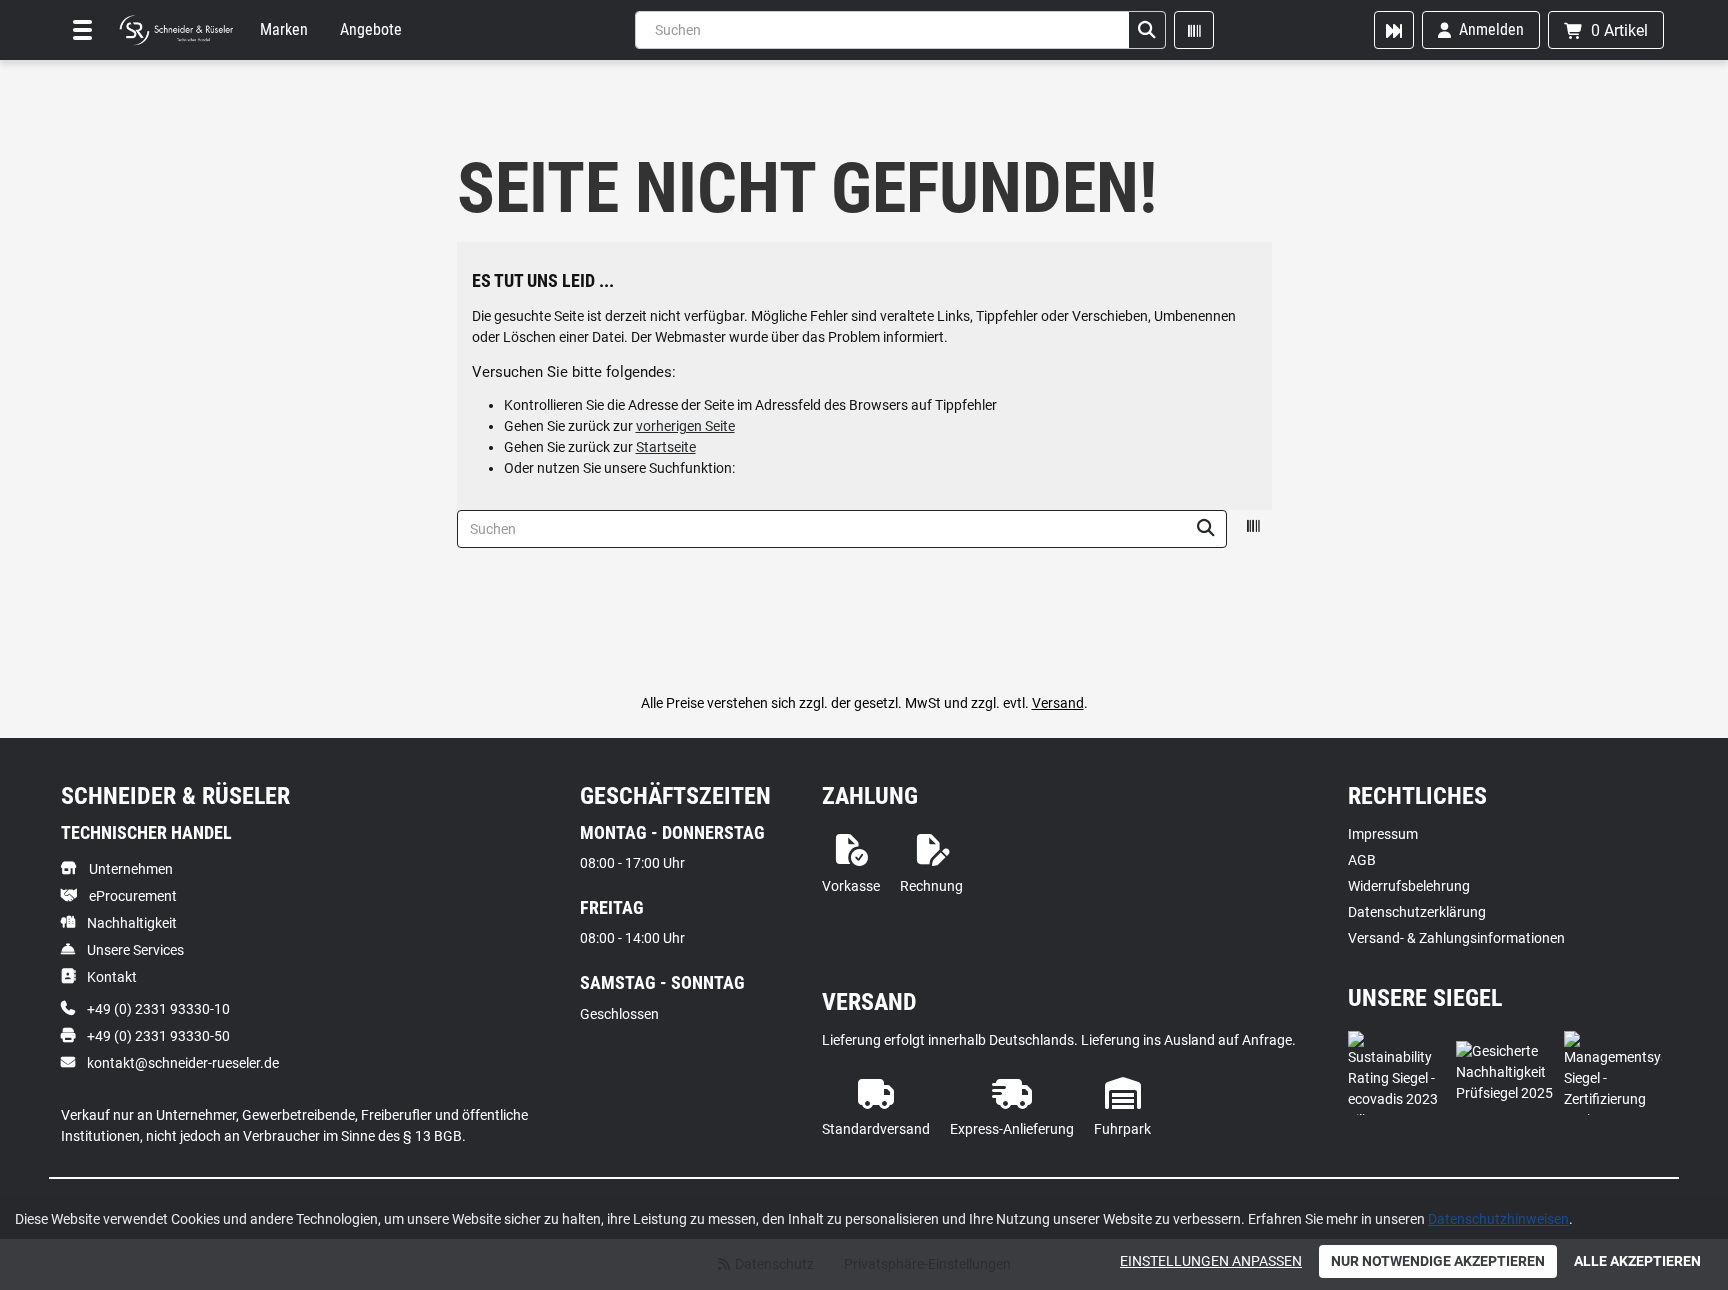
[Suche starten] (1147, 30)
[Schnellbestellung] (1394, 30)
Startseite (666, 447)
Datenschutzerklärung (1417, 912)
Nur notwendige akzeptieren (1438, 1261)
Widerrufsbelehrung (1409, 886)
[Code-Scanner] (1194, 30)
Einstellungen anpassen (1211, 1261)
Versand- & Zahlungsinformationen (1456, 938)
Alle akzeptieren (1637, 1261)
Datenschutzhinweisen (1498, 1219)
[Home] (176, 30)
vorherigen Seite (685, 426)
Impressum (1383, 834)
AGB (1362, 860)
